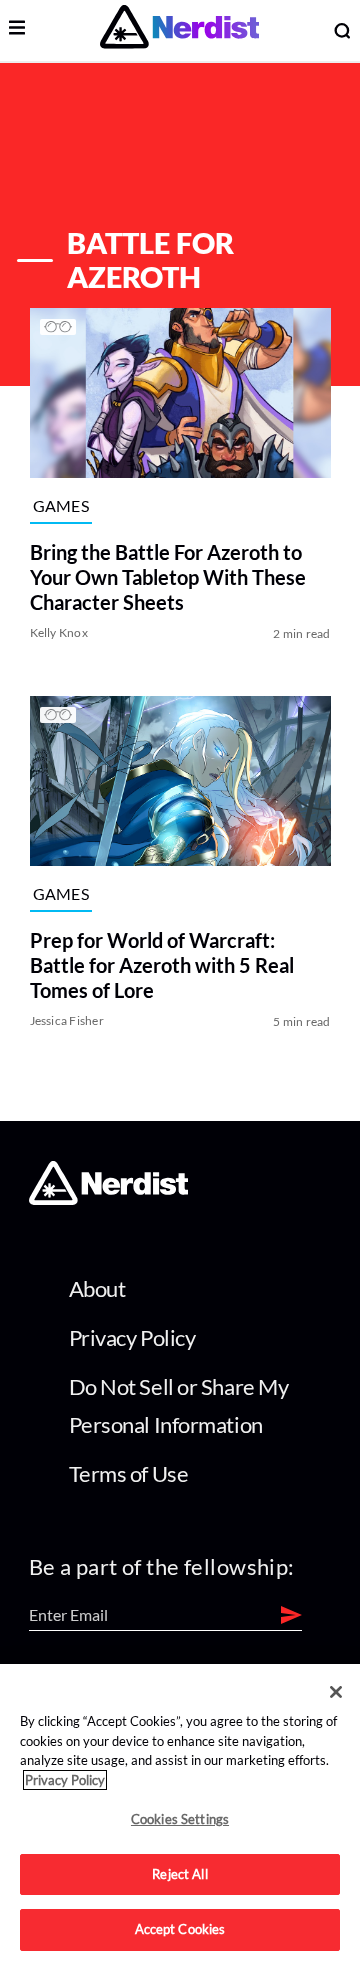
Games (61, 505)
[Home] (108, 1199)
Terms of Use (129, 1473)
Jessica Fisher (67, 1020)
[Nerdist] (179, 30)
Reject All (179, 1874)
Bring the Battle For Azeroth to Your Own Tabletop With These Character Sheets (168, 578)
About (97, 1288)
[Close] (336, 1692)
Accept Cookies (180, 1929)
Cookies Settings (180, 1819)
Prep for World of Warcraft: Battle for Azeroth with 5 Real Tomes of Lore (162, 965)
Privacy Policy (132, 1337)
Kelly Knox (59, 633)
